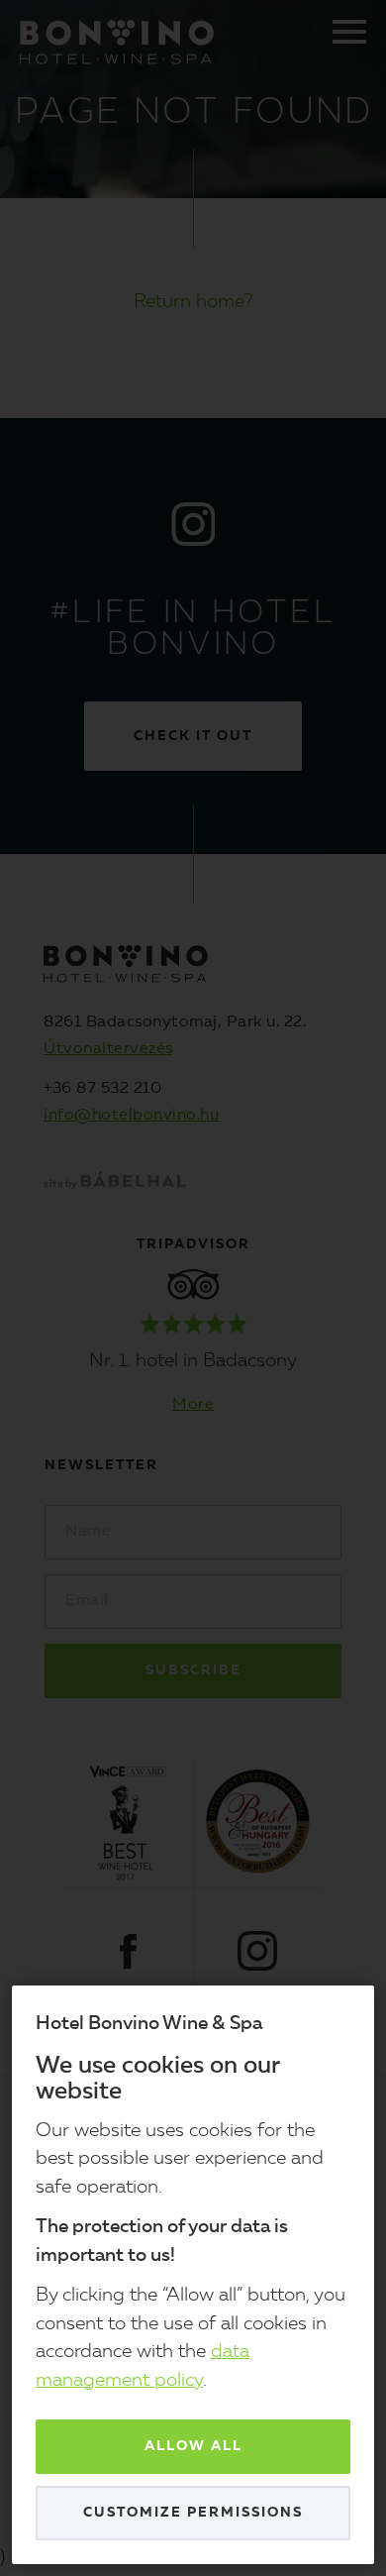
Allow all (193, 2446)
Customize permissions (193, 2513)
